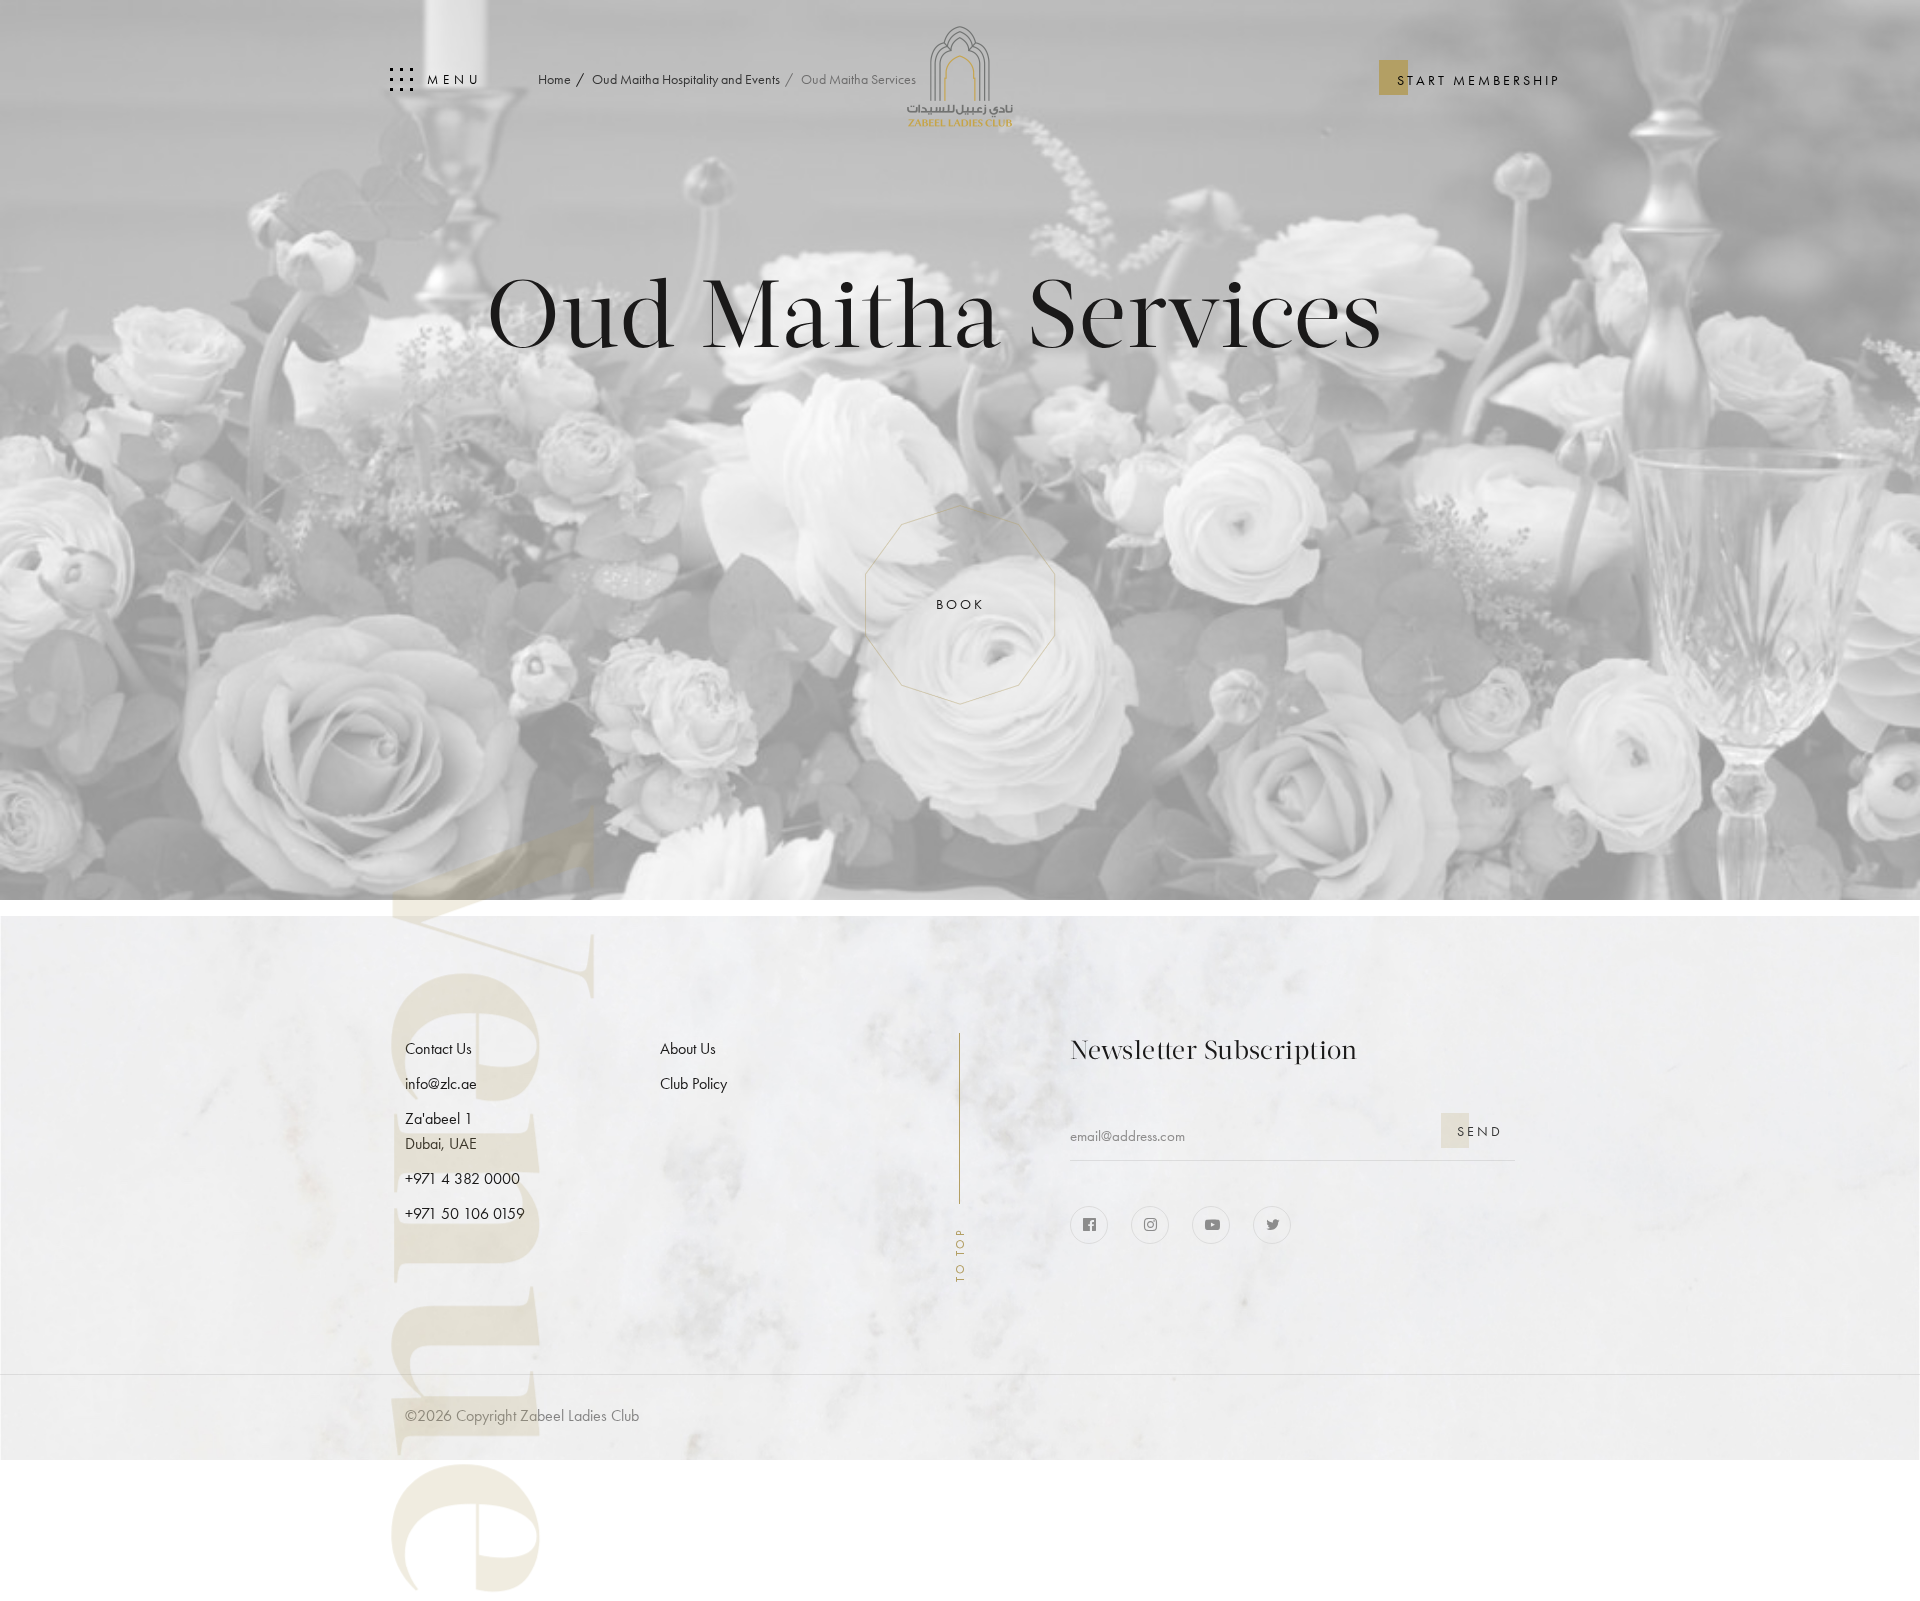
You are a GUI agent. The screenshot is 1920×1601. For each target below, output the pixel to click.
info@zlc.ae (441, 1083)
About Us (688, 1048)
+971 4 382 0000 (462, 1178)
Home (554, 79)
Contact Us (438, 1048)
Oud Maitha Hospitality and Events (686, 79)
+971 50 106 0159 (465, 1213)
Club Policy (693, 1083)
